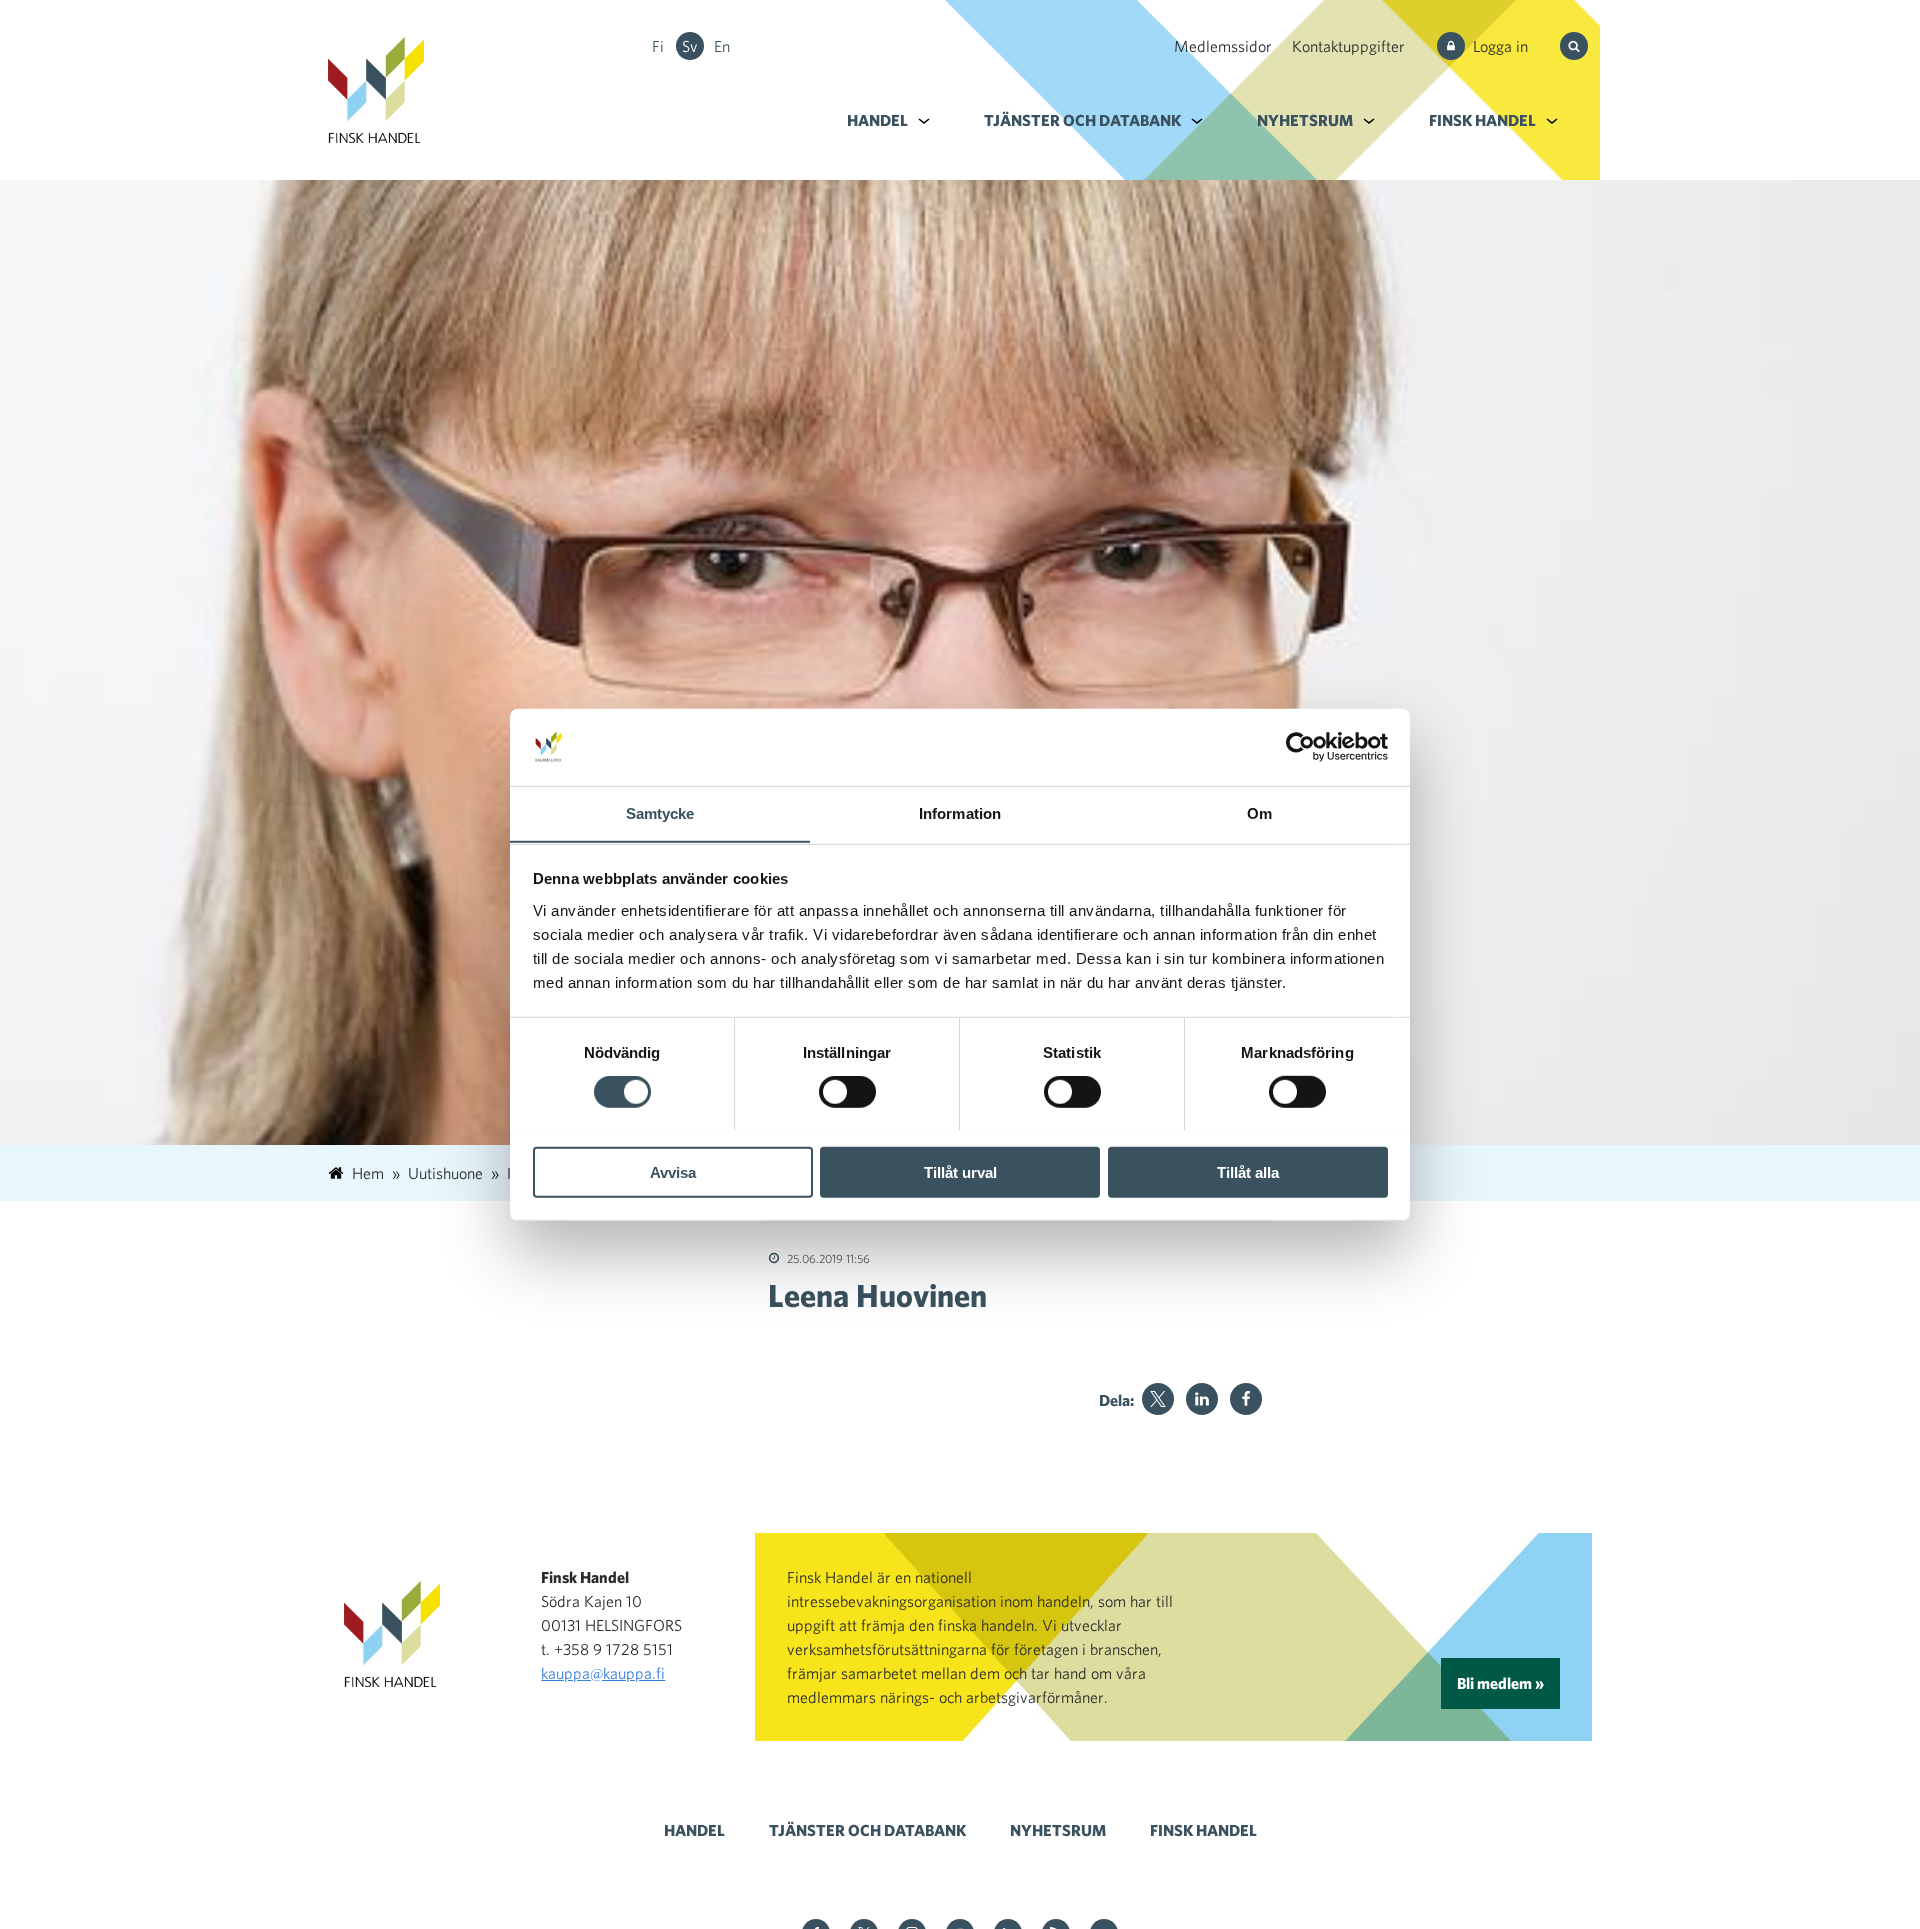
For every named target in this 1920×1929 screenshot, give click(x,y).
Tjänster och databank (1082, 120)
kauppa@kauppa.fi (603, 1673)
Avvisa (673, 1171)
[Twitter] (1158, 1399)
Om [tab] (1259, 812)
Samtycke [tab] (660, 812)
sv (690, 46)
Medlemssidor (1223, 46)
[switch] (847, 1091)
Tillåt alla (1248, 1171)
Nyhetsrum (1305, 120)
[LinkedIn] (1202, 1399)
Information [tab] (960, 812)
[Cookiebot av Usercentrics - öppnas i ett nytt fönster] (1300, 747)
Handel (877, 120)
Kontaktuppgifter (1348, 46)
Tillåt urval (960, 1171)
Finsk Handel (1482, 120)
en (722, 46)
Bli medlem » (1500, 1683)
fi (658, 46)
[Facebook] (1246, 1399)
